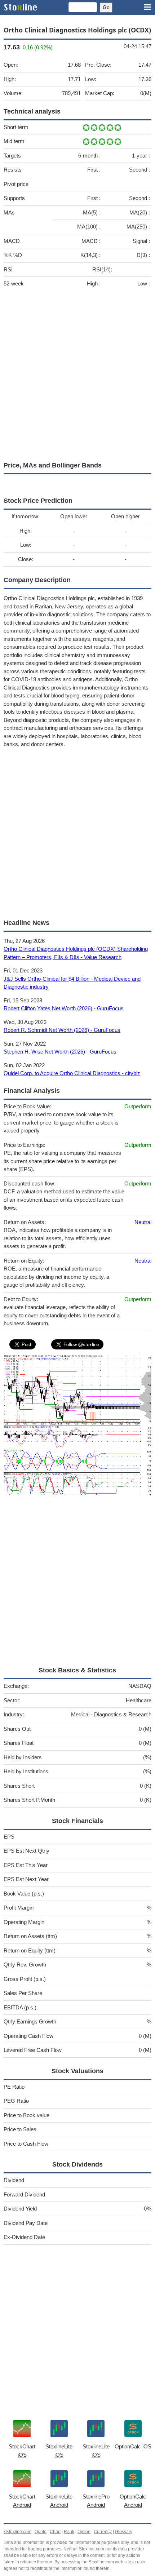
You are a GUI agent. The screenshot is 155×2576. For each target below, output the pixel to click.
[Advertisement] (77, 374)
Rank (69, 2532)
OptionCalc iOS (133, 2446)
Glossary (124, 2532)
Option (84, 2532)
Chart (55, 2532)
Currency (103, 2532)
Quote (41, 2532)
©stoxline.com (17, 2532)
